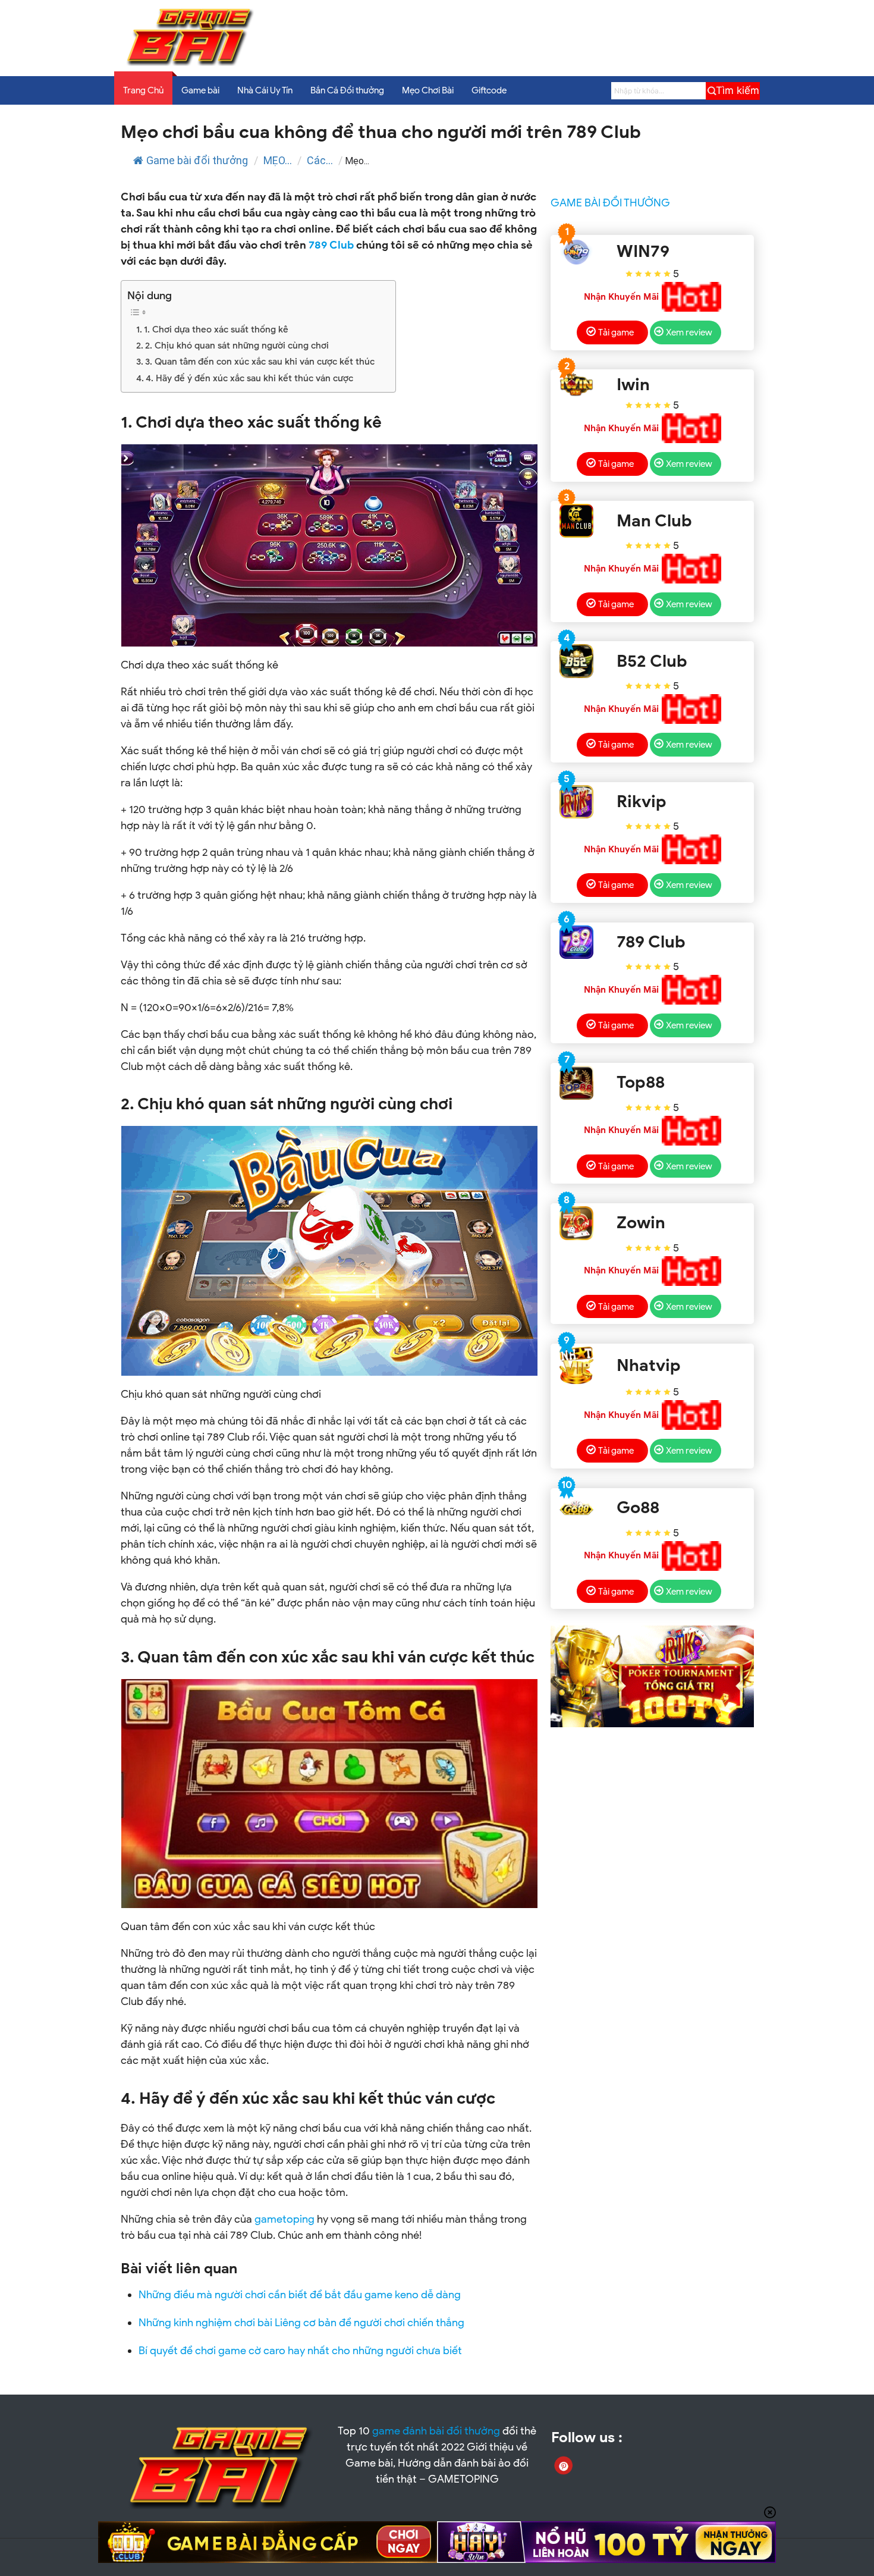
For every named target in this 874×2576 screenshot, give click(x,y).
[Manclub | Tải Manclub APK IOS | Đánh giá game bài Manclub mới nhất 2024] (576, 521)
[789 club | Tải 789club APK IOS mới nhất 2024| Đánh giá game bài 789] (576, 942)
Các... (320, 160)
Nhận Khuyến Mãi (621, 297)
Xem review (689, 332)
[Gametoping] (191, 63)
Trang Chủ (143, 90)
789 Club (331, 245)
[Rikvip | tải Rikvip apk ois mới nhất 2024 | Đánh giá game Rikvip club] (576, 802)
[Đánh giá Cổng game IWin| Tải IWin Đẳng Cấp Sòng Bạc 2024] (576, 385)
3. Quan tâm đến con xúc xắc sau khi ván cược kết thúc (260, 362)
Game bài (200, 90)
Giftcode (489, 90)
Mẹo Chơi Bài (428, 90)
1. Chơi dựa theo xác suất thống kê (216, 330)
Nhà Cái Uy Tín (265, 90)
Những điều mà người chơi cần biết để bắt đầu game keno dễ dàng (300, 2295)
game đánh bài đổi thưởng (436, 2431)
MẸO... (278, 160)
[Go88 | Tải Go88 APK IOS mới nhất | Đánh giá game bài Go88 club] (576, 1508)
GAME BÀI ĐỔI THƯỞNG (610, 203)
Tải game (616, 332)
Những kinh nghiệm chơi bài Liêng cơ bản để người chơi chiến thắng (301, 2323)
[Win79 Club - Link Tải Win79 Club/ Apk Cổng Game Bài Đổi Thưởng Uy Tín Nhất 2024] (576, 252)
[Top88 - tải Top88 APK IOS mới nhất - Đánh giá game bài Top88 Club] (576, 1083)
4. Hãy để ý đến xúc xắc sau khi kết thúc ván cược (249, 378)
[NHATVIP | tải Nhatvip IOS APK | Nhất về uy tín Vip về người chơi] (576, 1366)
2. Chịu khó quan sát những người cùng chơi (237, 346)
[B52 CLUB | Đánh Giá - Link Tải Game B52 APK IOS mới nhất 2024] (576, 661)
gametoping (284, 2219)
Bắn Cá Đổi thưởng (347, 90)
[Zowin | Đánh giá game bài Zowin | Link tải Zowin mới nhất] (576, 1223)
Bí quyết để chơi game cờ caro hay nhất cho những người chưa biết (300, 2351)
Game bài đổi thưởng (197, 160)
